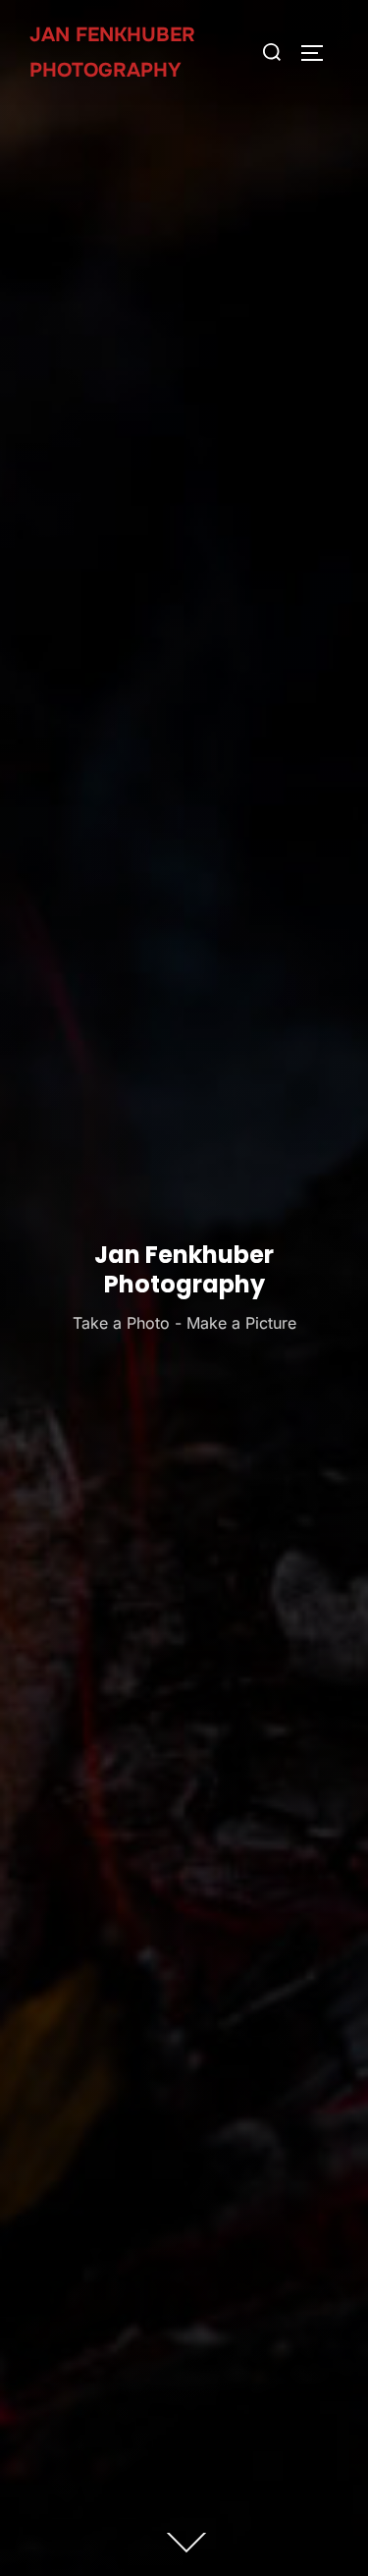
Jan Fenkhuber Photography (112, 53)
